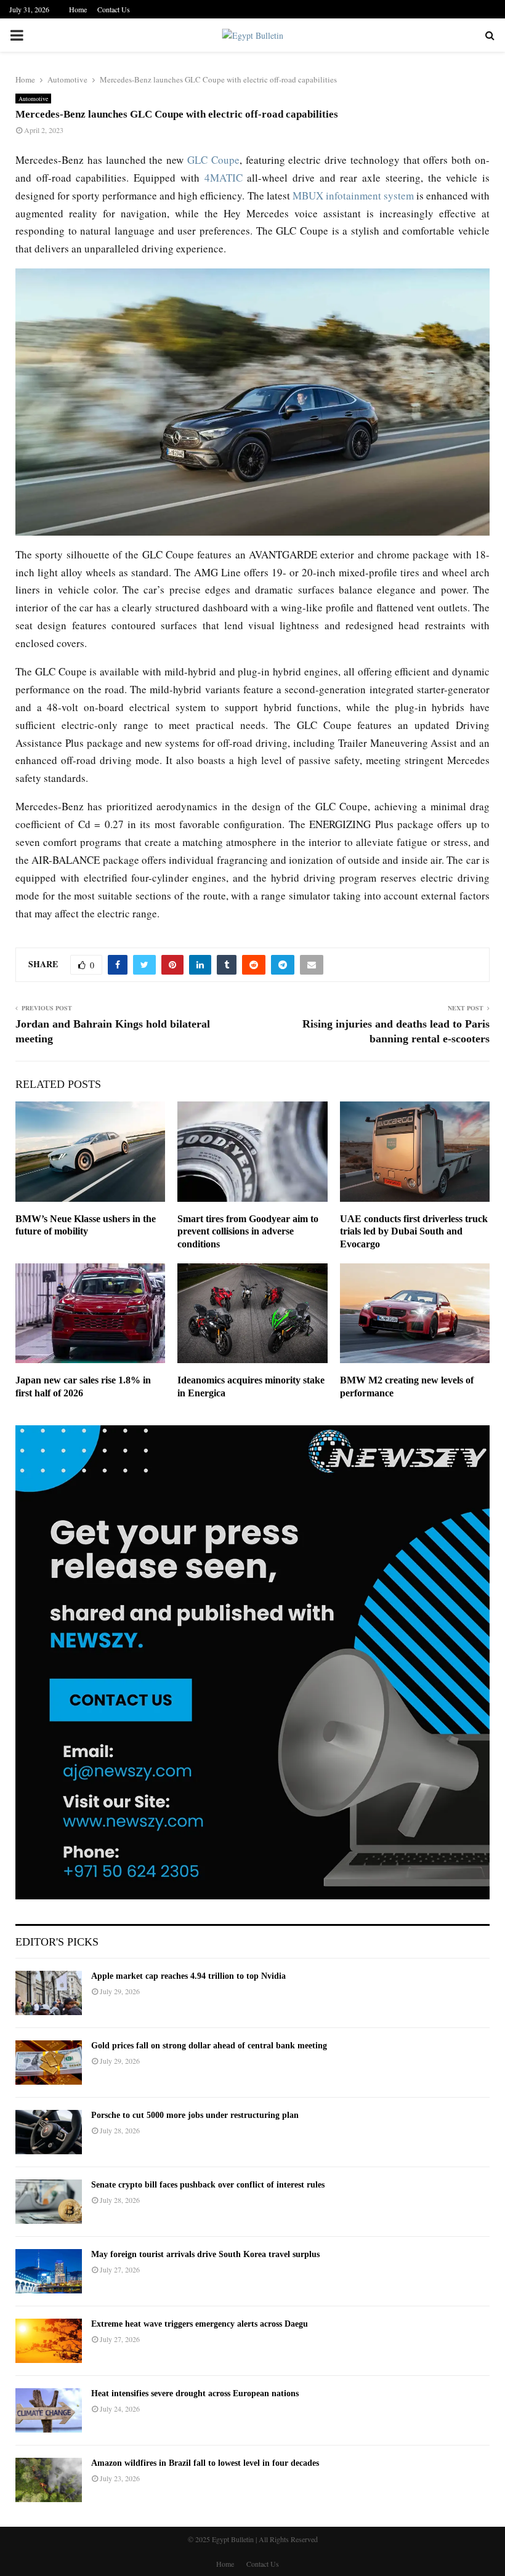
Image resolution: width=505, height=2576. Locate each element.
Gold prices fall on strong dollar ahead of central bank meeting (209, 2046)
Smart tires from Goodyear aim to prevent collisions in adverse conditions (248, 1232)
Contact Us (114, 9)
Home (78, 9)
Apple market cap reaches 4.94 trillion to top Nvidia (188, 1976)
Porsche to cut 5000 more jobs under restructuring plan (195, 2115)
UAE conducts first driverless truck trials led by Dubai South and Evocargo (414, 1232)
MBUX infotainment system (353, 195)
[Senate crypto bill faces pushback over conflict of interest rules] (49, 2202)
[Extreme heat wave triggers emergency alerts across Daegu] (49, 2341)
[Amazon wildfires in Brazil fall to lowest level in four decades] (49, 2480)
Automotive (33, 99)
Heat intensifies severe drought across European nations (195, 2393)
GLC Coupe (213, 160)
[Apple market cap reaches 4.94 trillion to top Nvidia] (49, 1993)
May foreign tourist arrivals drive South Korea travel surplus (205, 2254)
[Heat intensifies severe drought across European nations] (49, 2410)
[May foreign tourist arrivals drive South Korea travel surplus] (49, 2271)
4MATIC (224, 178)
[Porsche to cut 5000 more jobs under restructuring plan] (49, 2132)
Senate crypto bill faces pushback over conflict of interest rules (208, 2185)
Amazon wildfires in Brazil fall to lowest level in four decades (205, 2463)
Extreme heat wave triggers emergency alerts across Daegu (200, 2324)
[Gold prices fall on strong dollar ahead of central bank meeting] (49, 2063)
